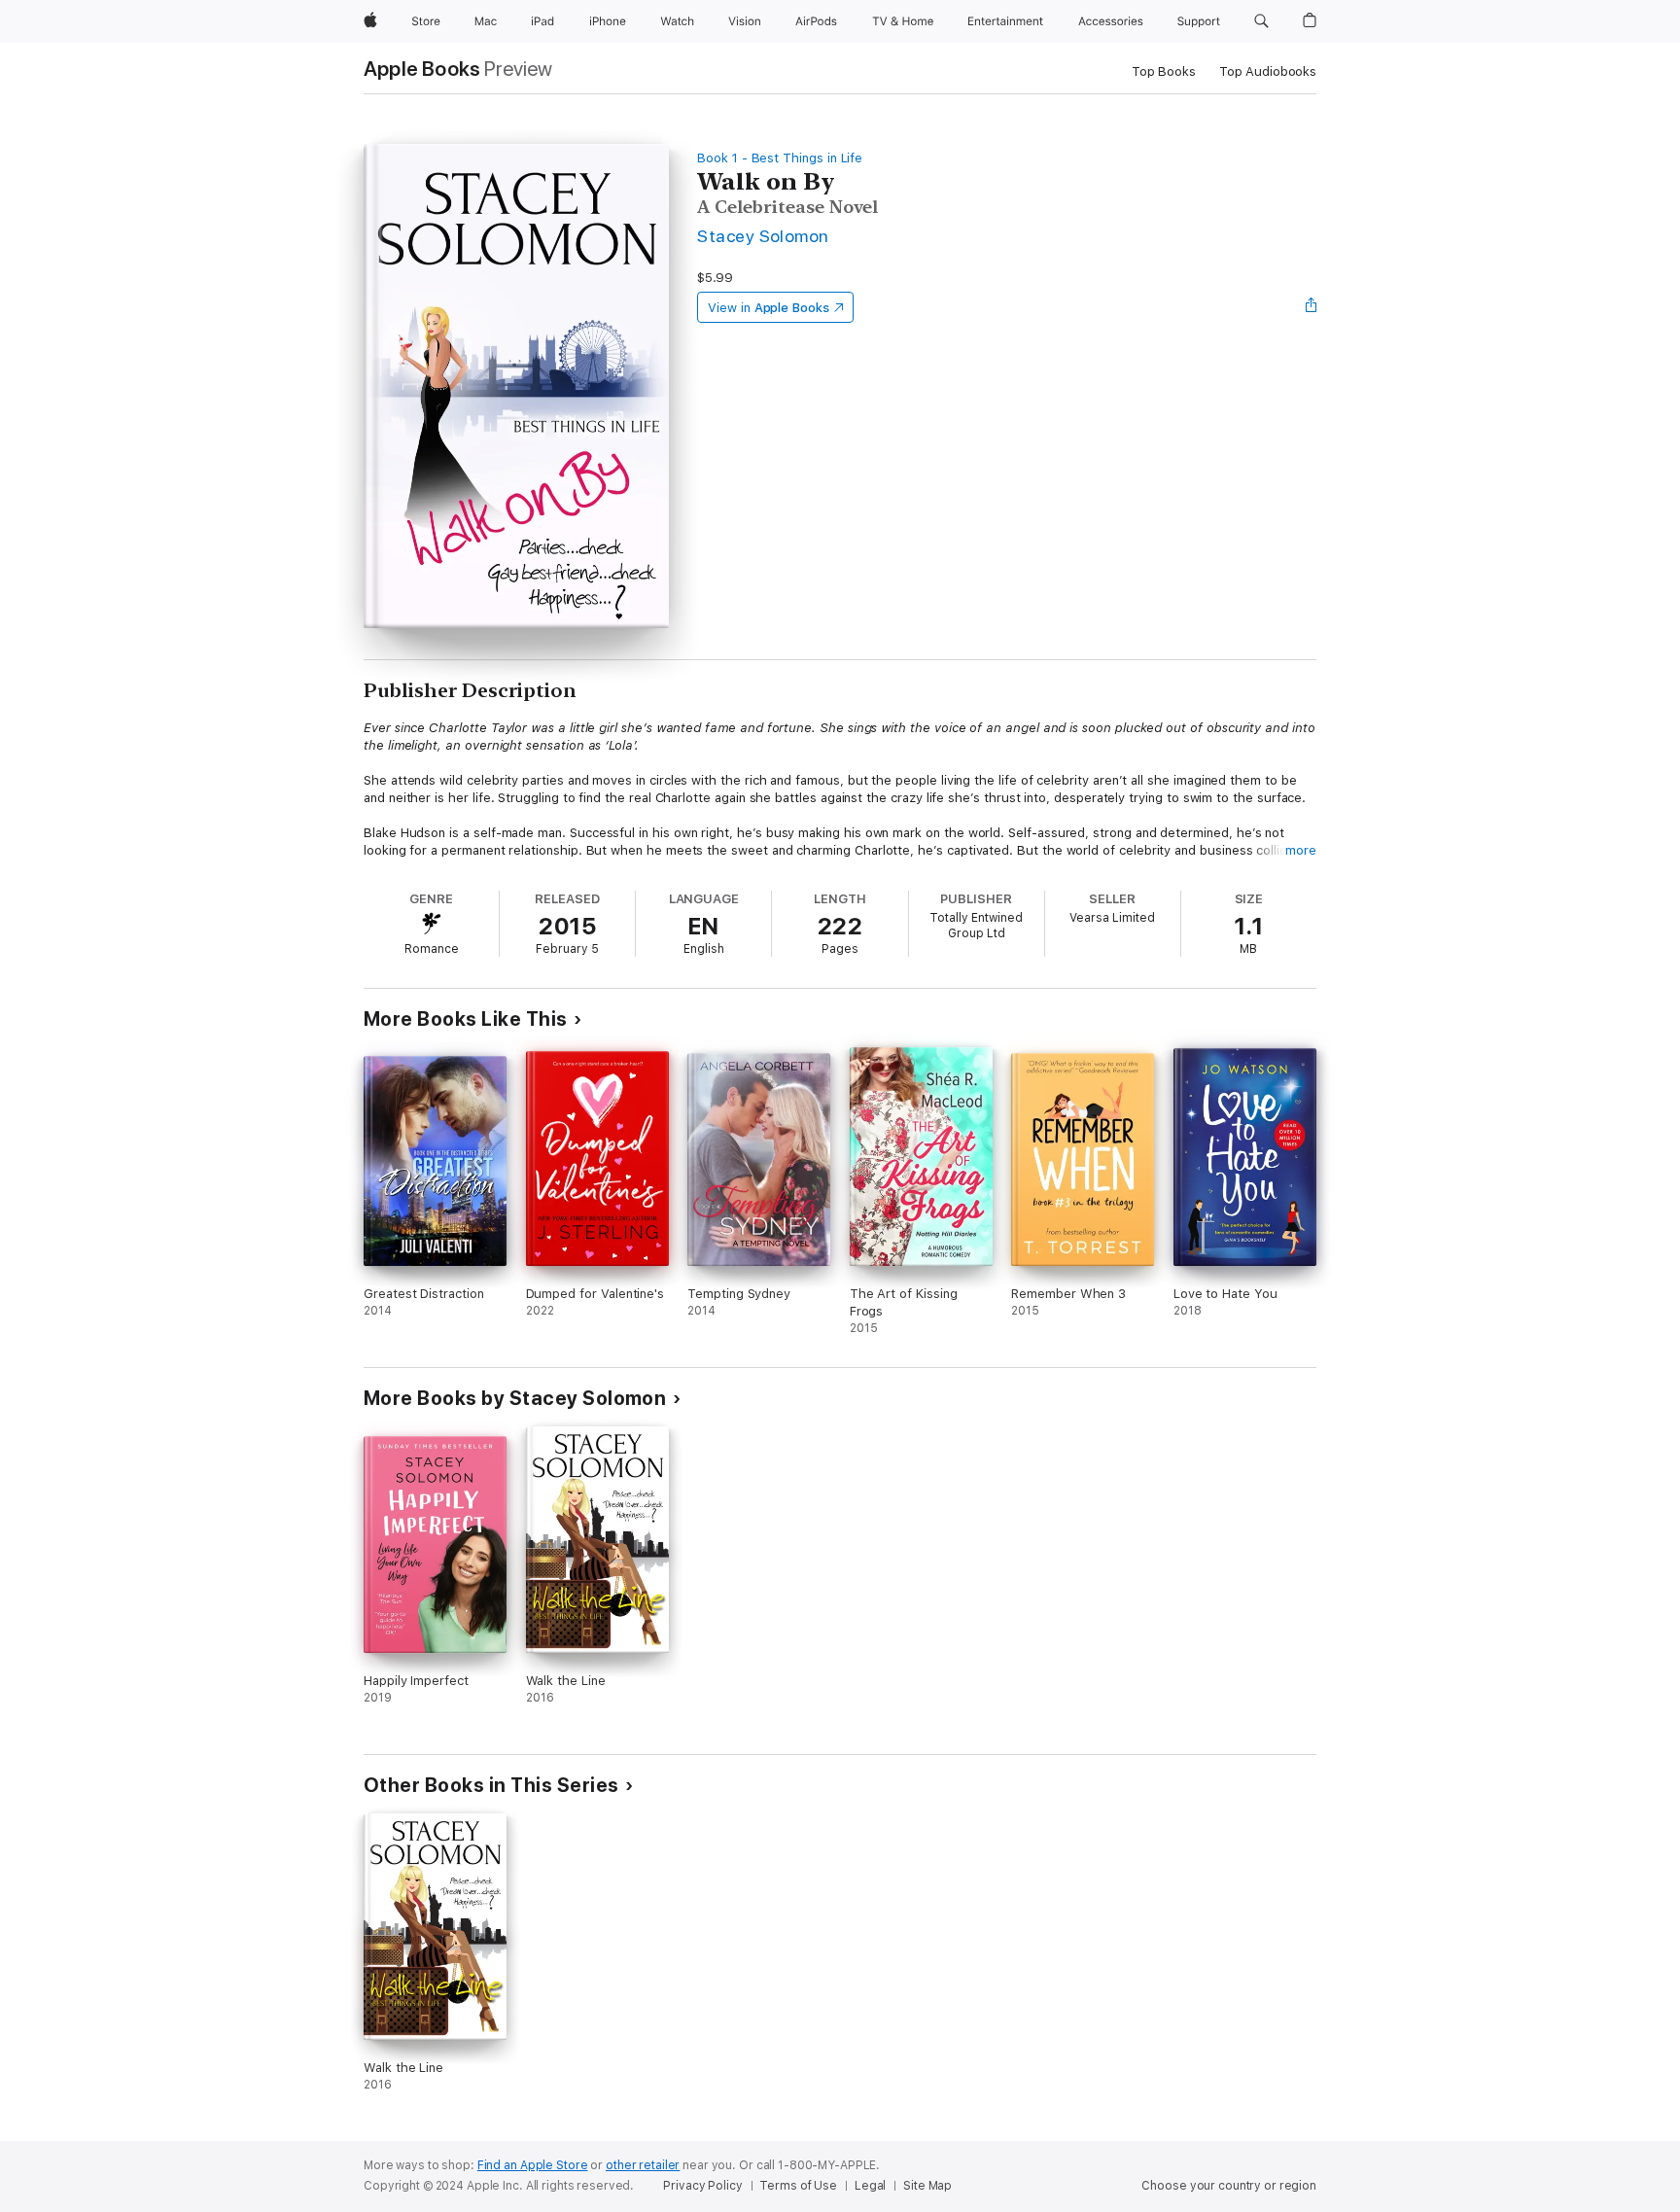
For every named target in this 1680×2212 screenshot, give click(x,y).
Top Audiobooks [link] (1268, 71)
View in (769, 308)
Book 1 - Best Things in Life (780, 158)
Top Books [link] (1164, 71)
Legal (870, 2186)
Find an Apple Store (533, 2165)
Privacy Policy (702, 2186)
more (1301, 850)
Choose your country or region (1229, 2186)
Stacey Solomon (763, 236)
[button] (1261, 21)
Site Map (927, 2186)
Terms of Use (798, 2186)
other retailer (643, 2165)
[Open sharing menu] (1312, 307)
